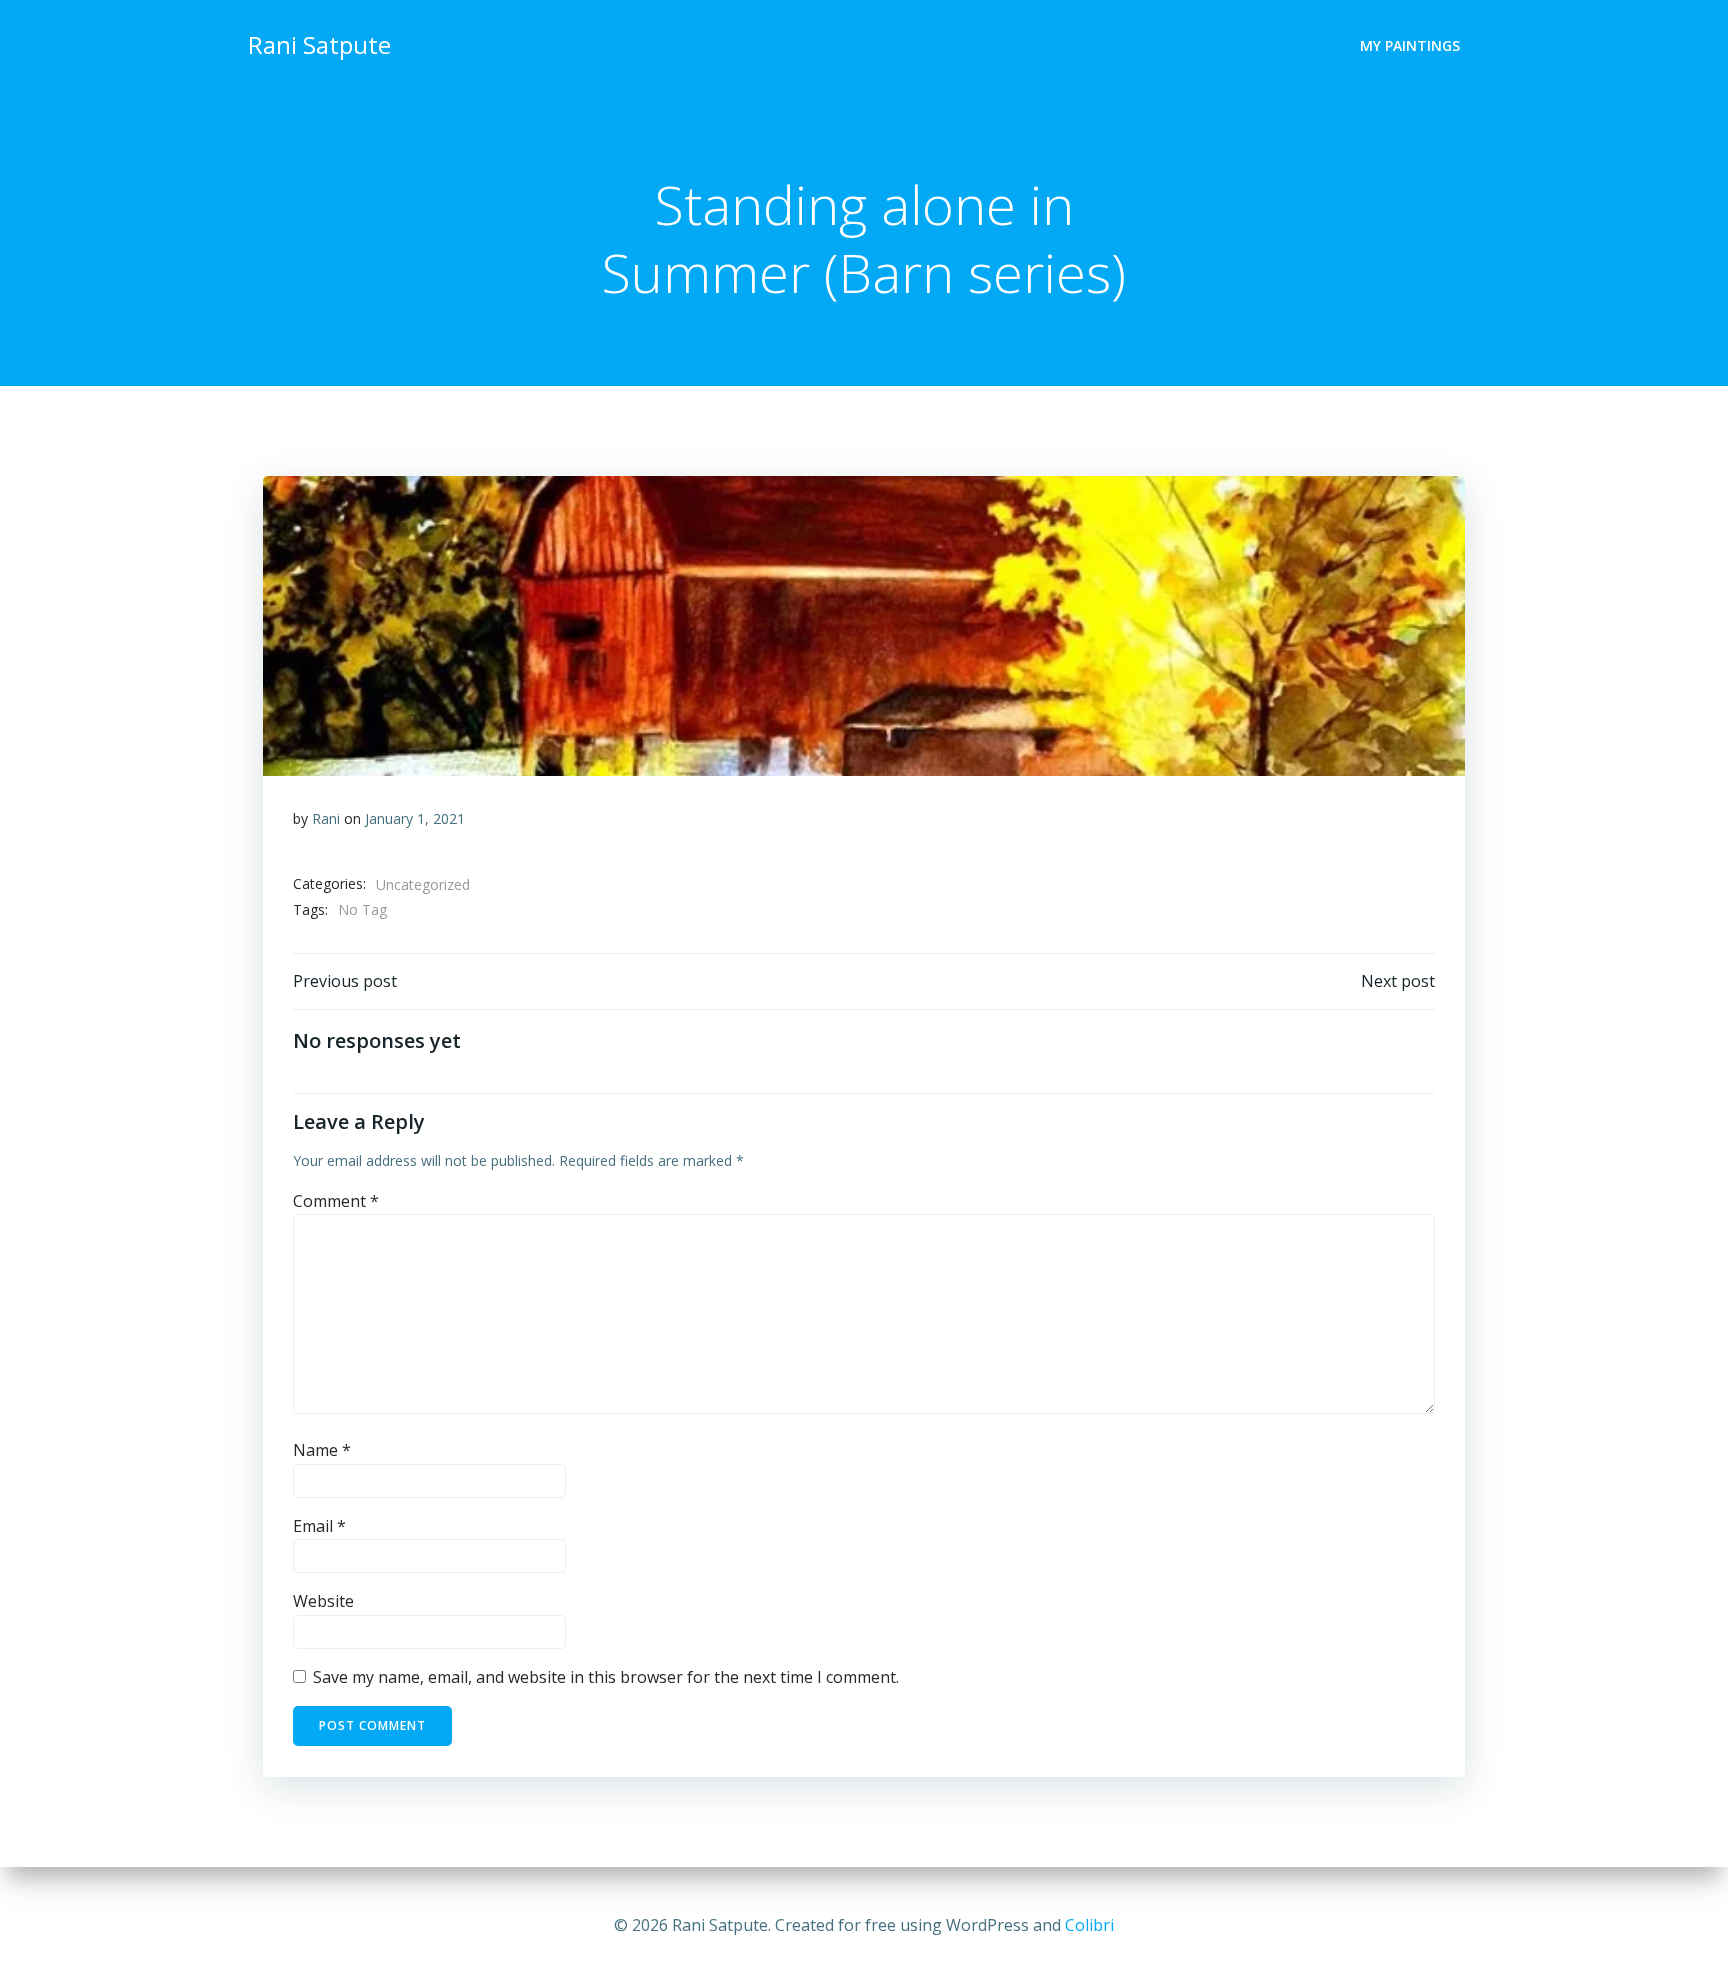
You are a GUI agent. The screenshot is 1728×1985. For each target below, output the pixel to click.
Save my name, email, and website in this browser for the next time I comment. (606, 1677)
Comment (336, 1201)
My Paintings (1410, 45)
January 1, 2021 (415, 818)
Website (323, 1601)
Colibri (1089, 1925)
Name (322, 1450)
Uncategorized (423, 884)
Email (319, 1526)
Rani (326, 818)
